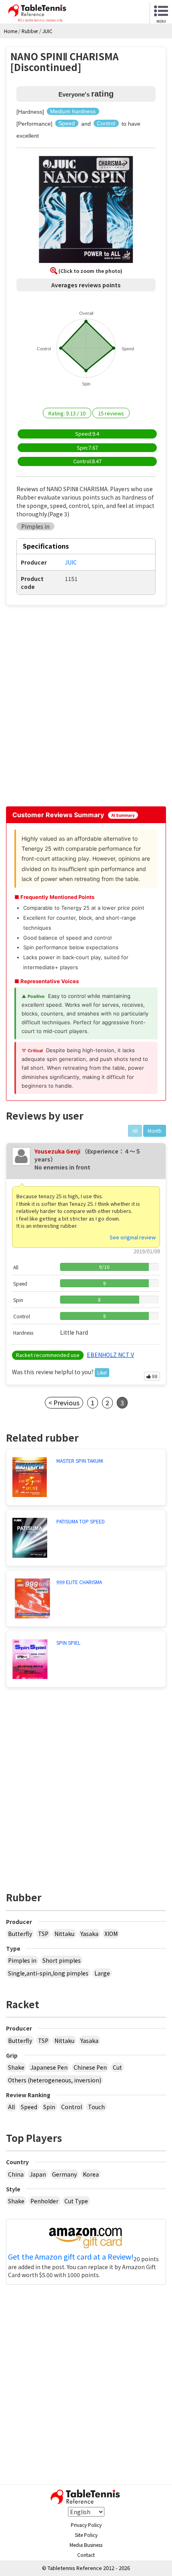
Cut (117, 2067)
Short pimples (62, 1960)
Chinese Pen (90, 2067)
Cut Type (76, 2201)
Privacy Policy (86, 2525)
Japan (38, 2174)
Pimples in (22, 1960)
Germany (64, 2174)
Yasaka (89, 1934)
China (16, 2174)
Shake (16, 2067)
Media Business (86, 2545)
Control (72, 2107)
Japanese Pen (49, 2067)
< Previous (64, 1403)
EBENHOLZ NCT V (110, 1355)
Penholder (44, 2201)
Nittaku (64, 1934)
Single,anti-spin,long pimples (48, 1973)
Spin (49, 2107)
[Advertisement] (86, 709)
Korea (91, 2174)
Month (155, 1131)
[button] (86, 211)
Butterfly (20, 1934)
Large (102, 1973)
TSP (43, 1934)
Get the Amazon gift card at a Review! (71, 2257)
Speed (29, 2107)
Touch (96, 2107)
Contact (86, 2555)
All (11, 2107)
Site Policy (86, 2535)
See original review (133, 1237)
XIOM (111, 1934)
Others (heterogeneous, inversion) (55, 2080)
